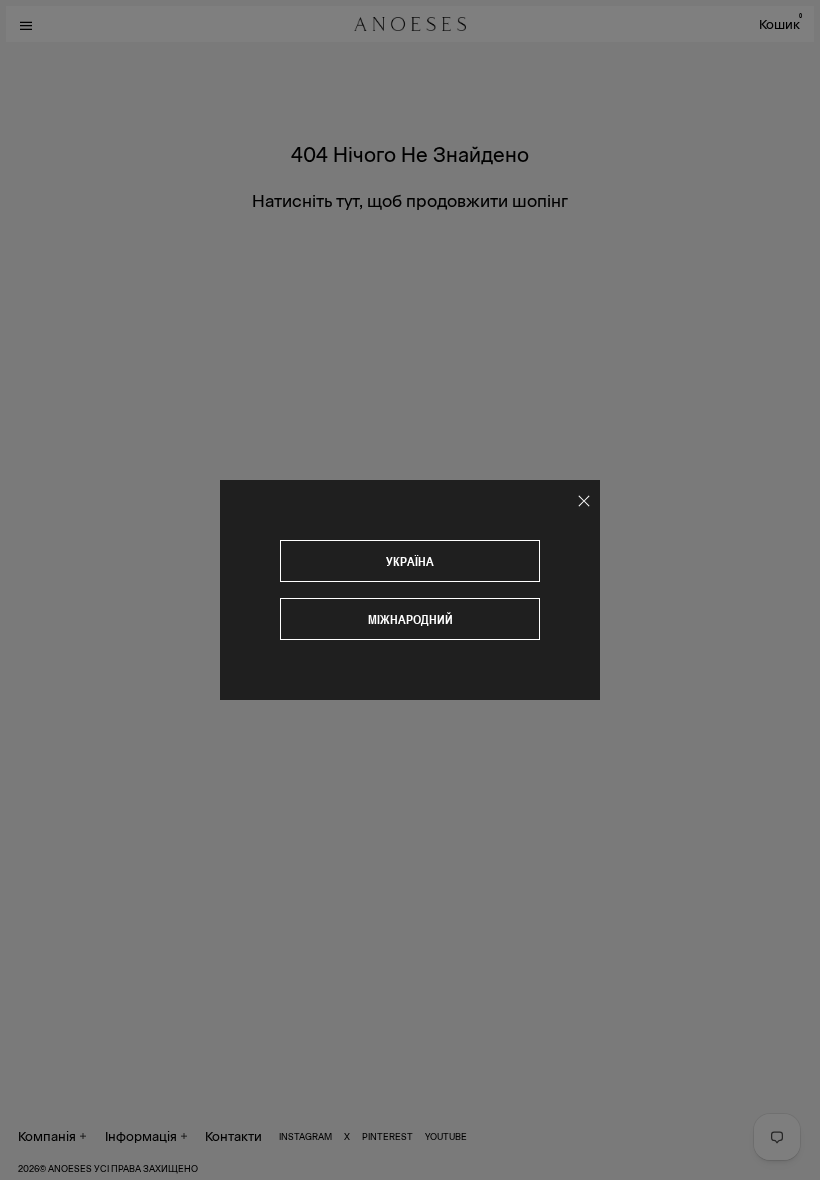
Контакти (233, 1135)
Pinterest (387, 1136)
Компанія (47, 1135)
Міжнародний (410, 619)
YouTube (446, 1136)
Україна (410, 561)
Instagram (305, 1136)
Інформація (141, 1135)
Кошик (780, 23)
